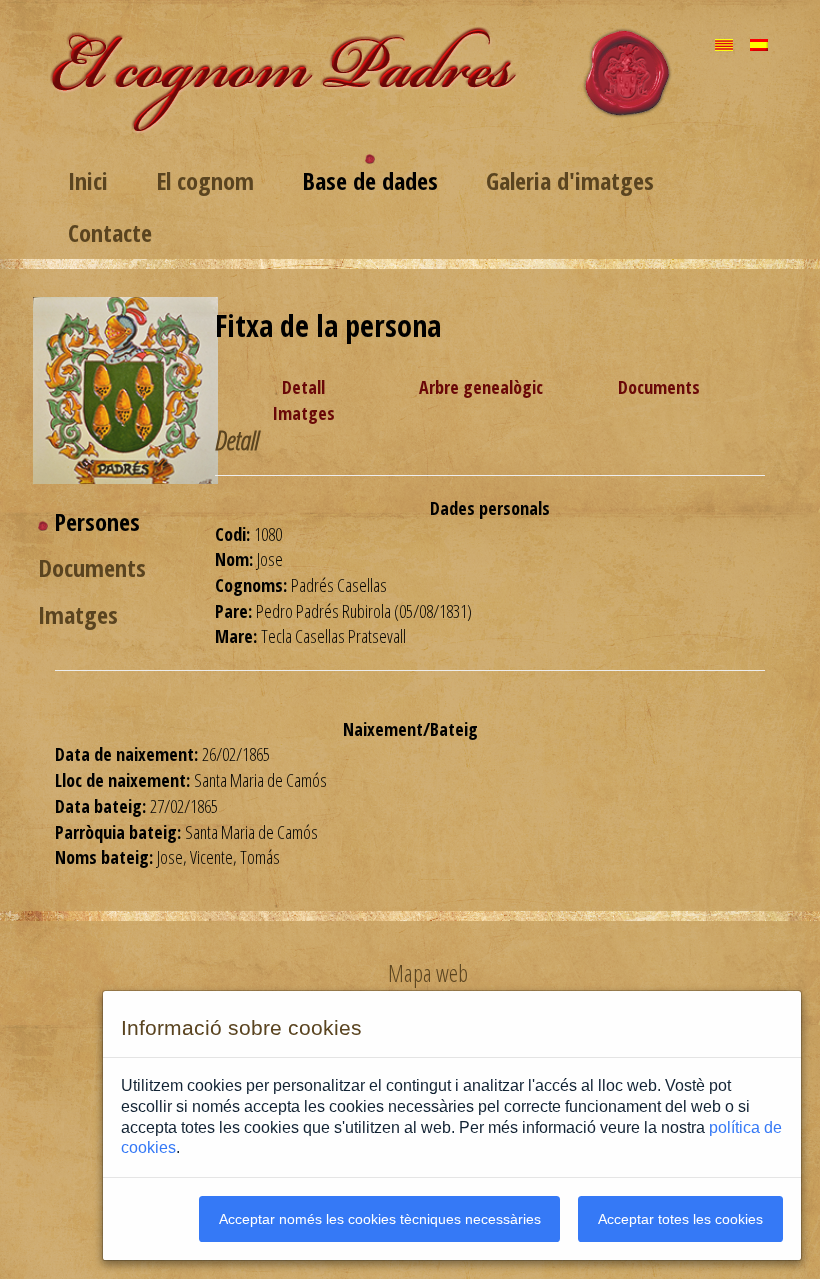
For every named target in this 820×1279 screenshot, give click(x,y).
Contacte (110, 232)
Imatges (303, 413)
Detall (303, 387)
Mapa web (427, 973)
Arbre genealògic (481, 387)
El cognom (205, 180)
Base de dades (370, 180)
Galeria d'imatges (570, 180)
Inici (88, 180)
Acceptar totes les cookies (680, 1219)
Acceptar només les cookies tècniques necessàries (380, 1219)
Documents (659, 387)
